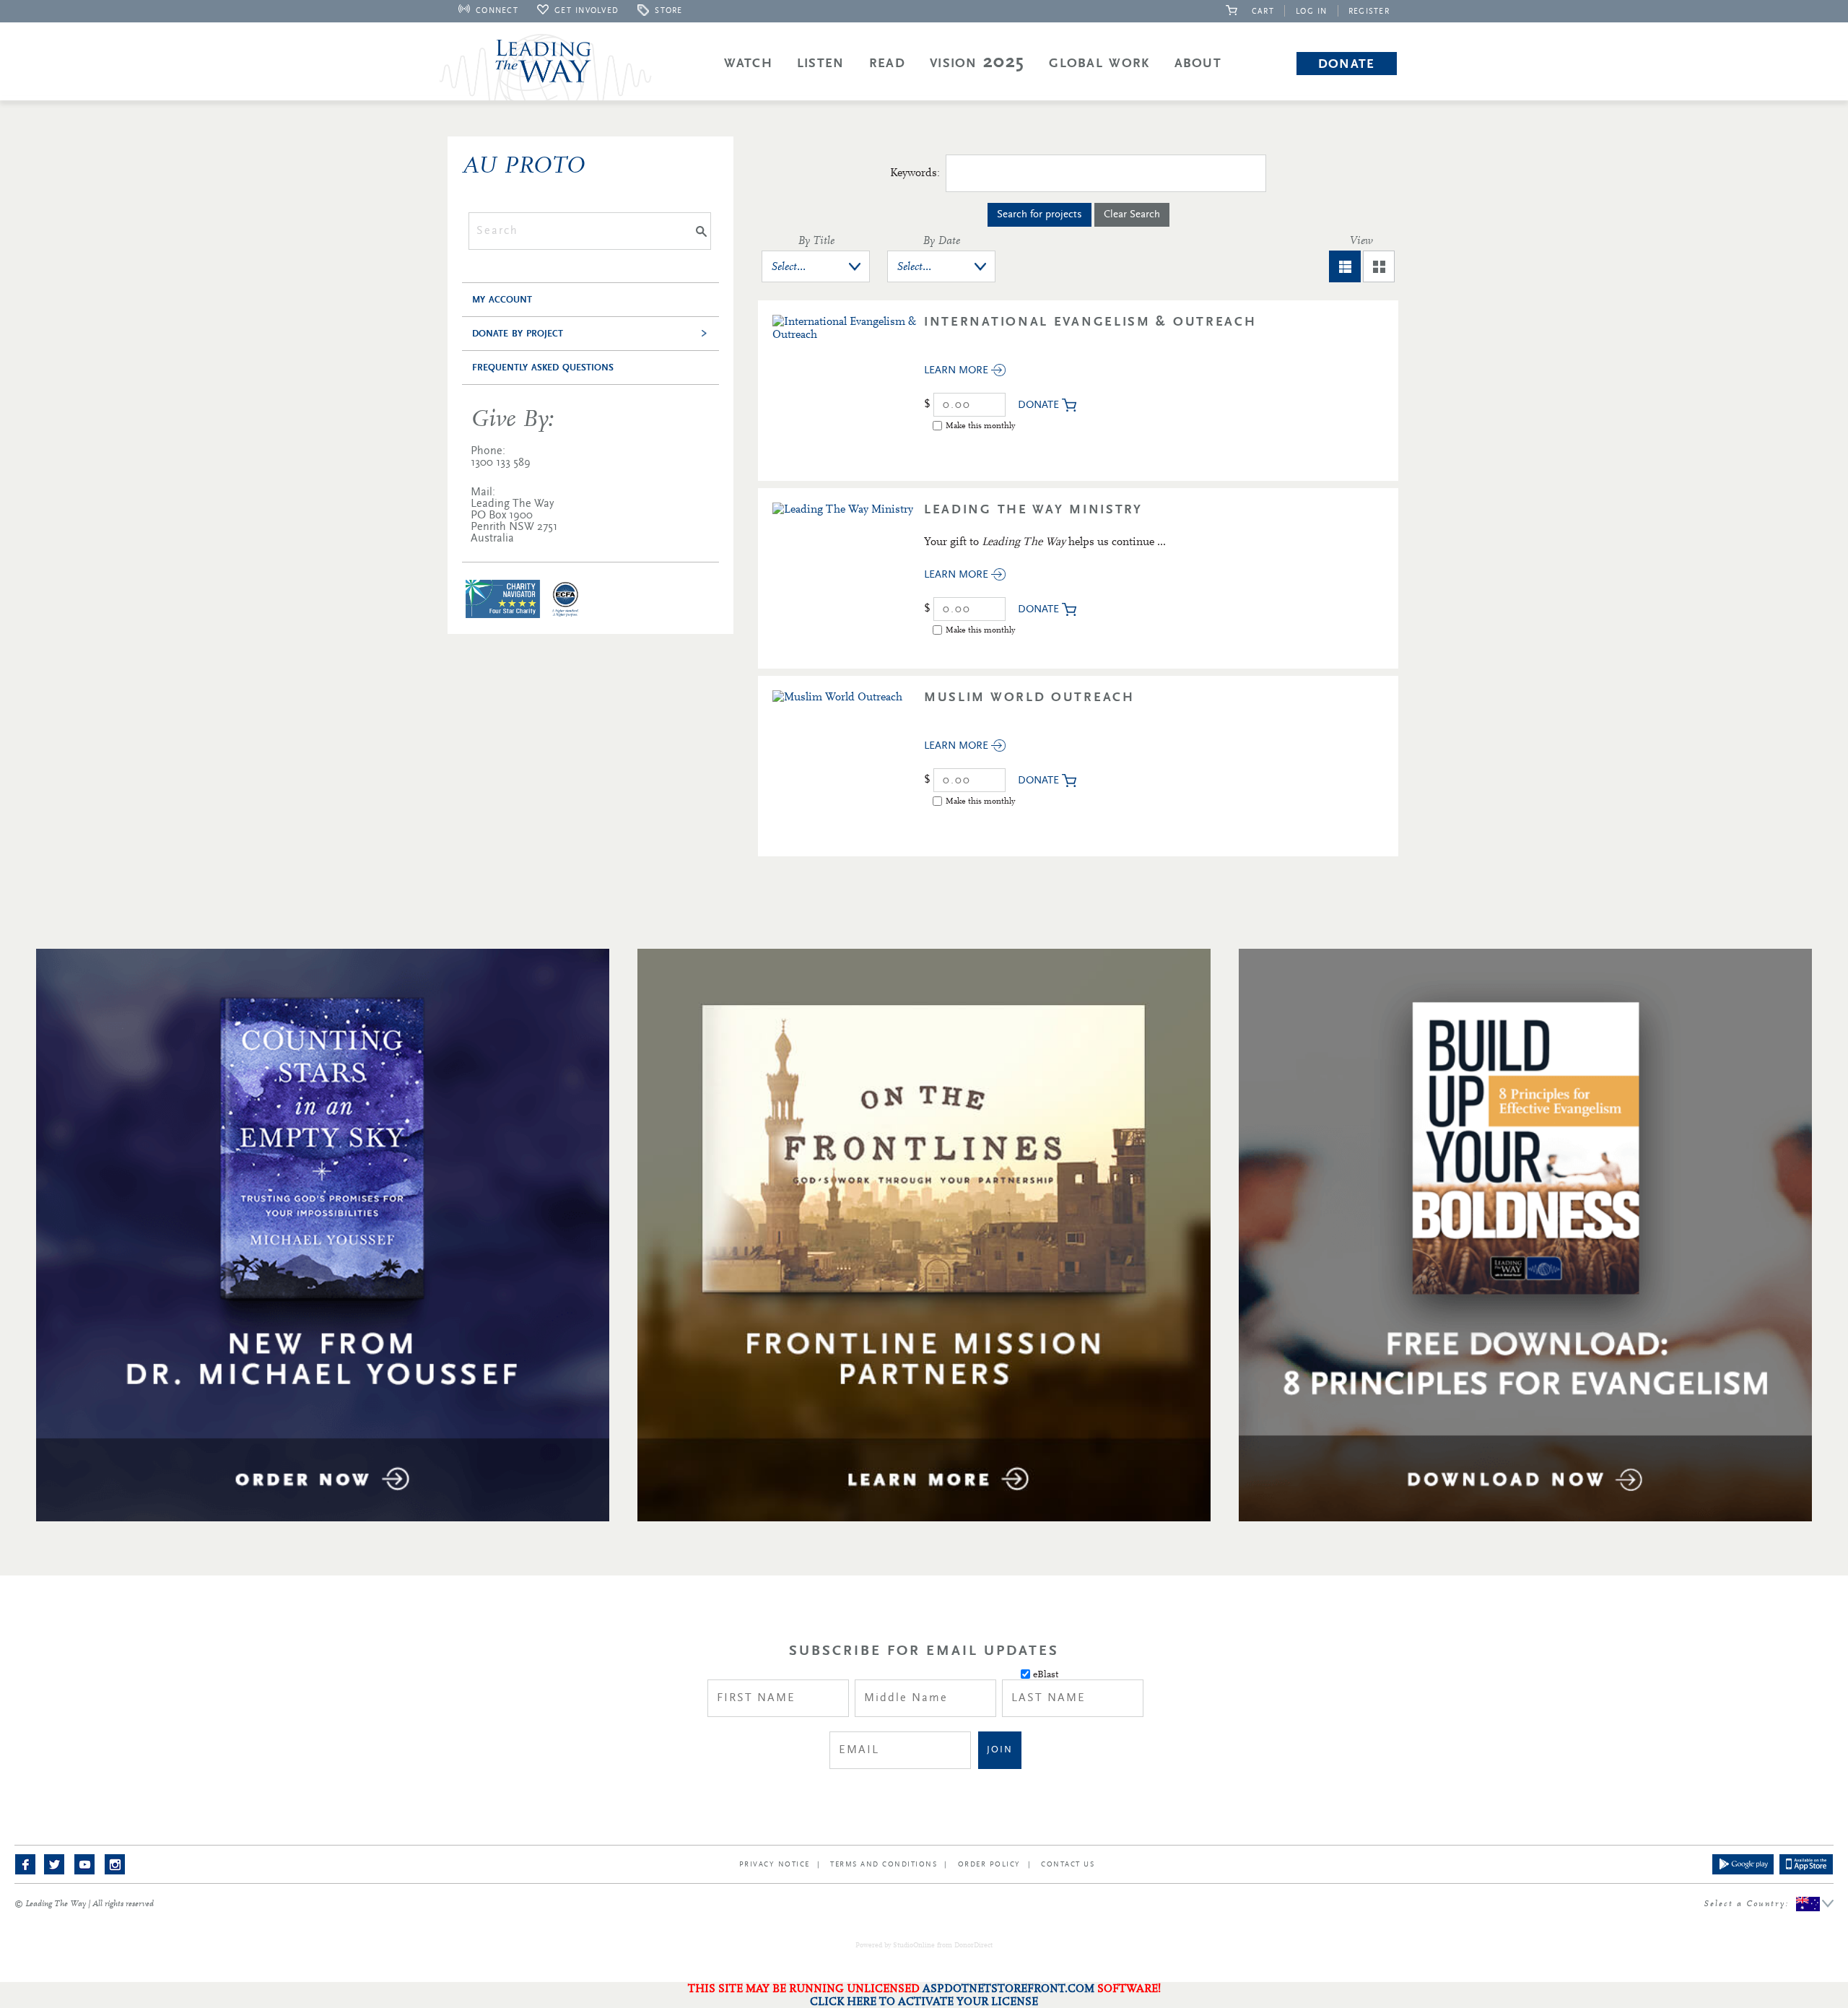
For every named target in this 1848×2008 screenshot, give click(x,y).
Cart (1259, 11)
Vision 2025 (977, 63)
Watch (748, 63)
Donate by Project (518, 334)
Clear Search (1132, 215)
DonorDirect (973, 1945)
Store (668, 10)
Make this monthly (980, 425)
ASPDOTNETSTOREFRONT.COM (1008, 1989)
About (1198, 63)
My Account (502, 300)
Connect (497, 10)
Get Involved (587, 10)
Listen (821, 63)
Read (887, 63)
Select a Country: (1769, 1903)
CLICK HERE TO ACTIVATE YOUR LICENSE (924, 2002)
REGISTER (1369, 11)
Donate (1347, 64)
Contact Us (1068, 1865)
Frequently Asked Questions (543, 368)
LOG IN (1312, 11)
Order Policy (989, 1865)
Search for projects (1039, 215)
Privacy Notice (775, 1865)
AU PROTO (523, 165)
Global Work (1099, 63)
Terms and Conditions (884, 1865)
